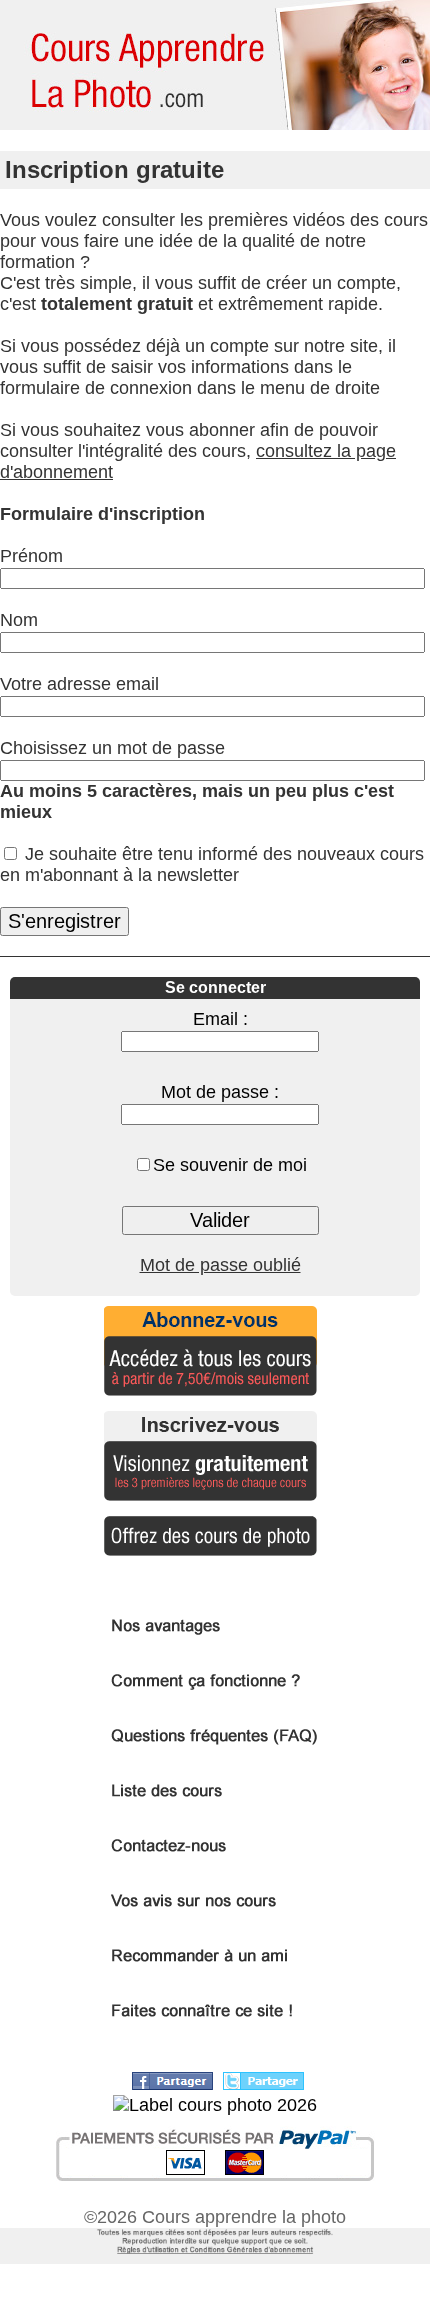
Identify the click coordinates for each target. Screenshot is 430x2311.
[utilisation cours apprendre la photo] (215, 2258)
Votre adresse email (79, 684)
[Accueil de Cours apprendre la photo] (140, 65)
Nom (19, 620)
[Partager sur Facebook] (172, 2084)
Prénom (31, 556)
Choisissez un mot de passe (112, 748)
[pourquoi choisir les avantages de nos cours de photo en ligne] (215, 1635)
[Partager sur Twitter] (263, 2084)
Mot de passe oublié (220, 1265)
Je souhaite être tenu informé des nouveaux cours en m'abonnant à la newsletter (212, 864)
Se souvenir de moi (230, 1165)
